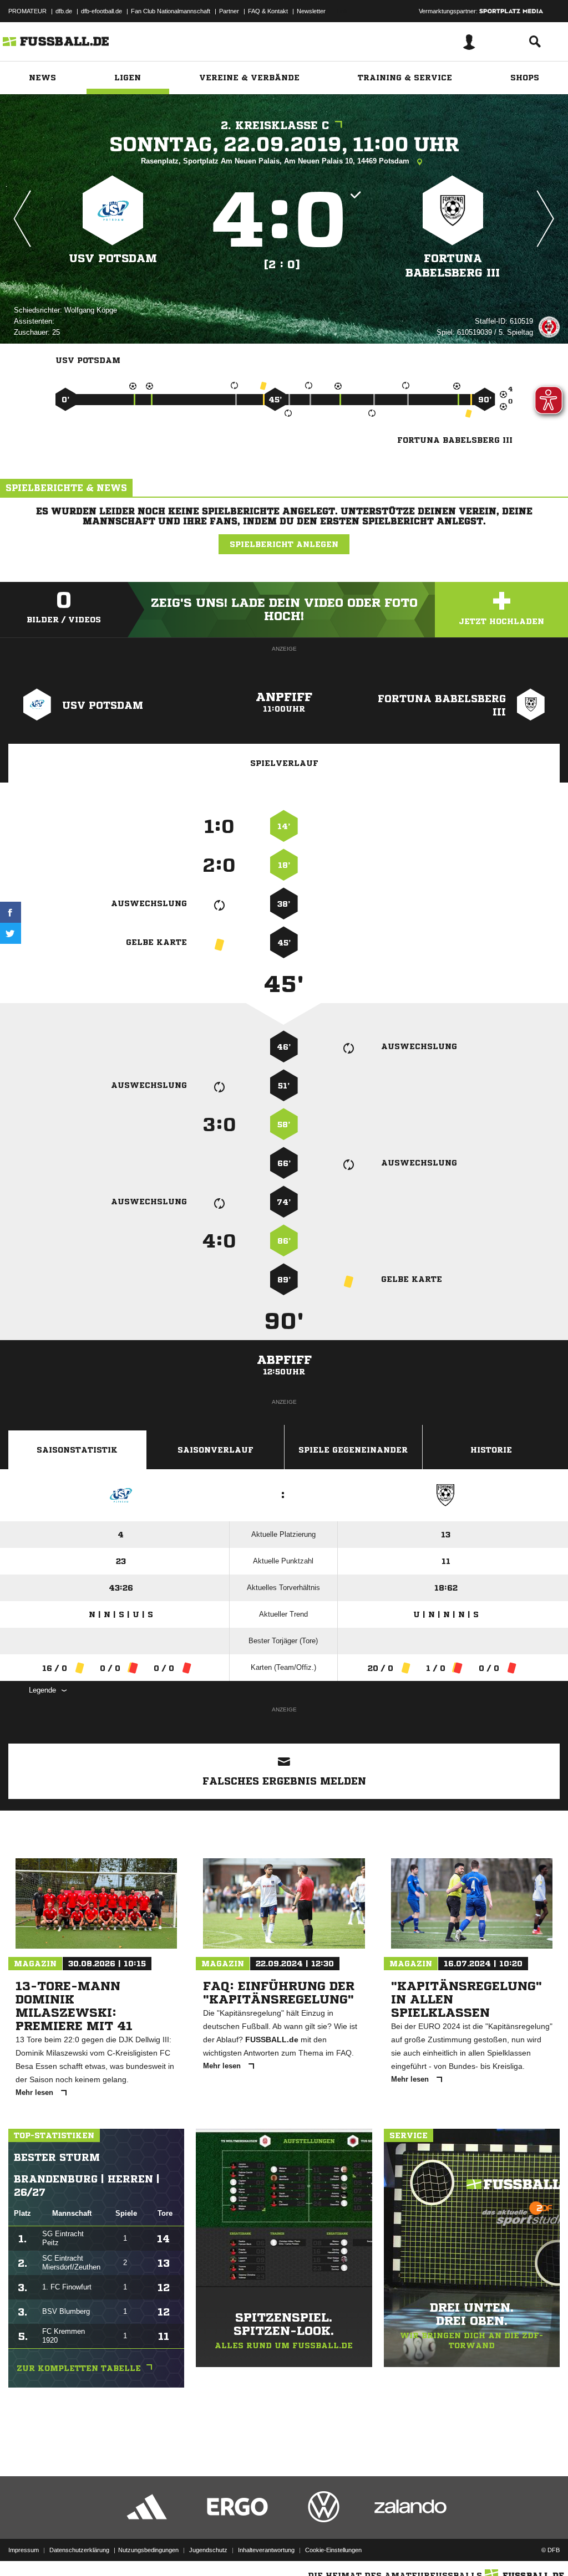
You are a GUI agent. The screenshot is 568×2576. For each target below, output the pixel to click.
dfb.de (64, 11)
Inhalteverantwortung (266, 2550)
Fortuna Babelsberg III (453, 266)
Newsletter (311, 11)
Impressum (24, 2550)
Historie (491, 1450)
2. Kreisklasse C (275, 126)
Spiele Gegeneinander (353, 1450)
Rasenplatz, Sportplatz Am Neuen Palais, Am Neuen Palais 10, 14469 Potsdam (276, 161)
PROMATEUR (27, 11)
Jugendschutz (208, 2550)
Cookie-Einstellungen (333, 2550)
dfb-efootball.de (102, 11)
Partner (229, 11)
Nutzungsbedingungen (148, 2550)
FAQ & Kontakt (268, 11)
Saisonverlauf (215, 1450)
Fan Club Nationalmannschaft (171, 11)
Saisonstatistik (77, 1450)
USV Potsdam (113, 259)
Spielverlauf (284, 763)
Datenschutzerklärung (79, 2550)
